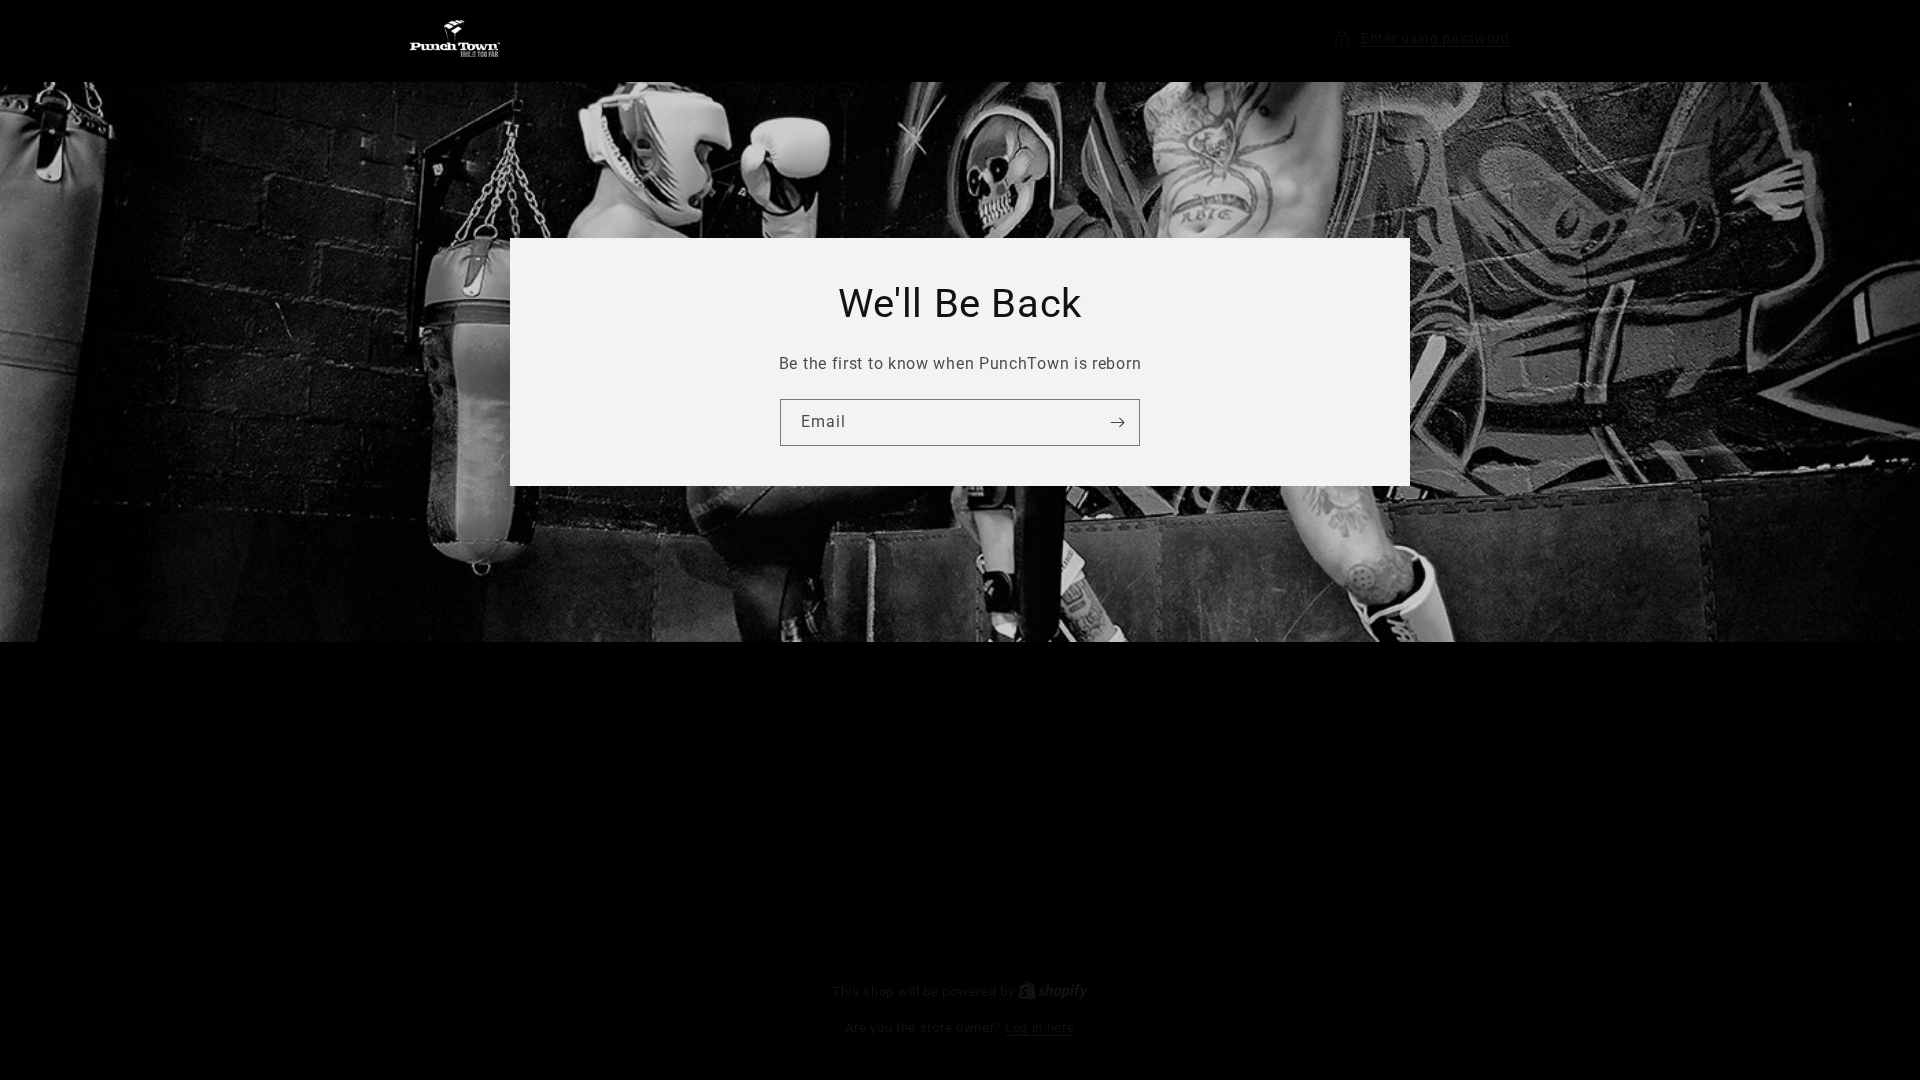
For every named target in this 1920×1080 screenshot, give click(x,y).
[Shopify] (1053, 991)
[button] (1421, 38)
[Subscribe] (1117, 422)
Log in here (1040, 1027)
